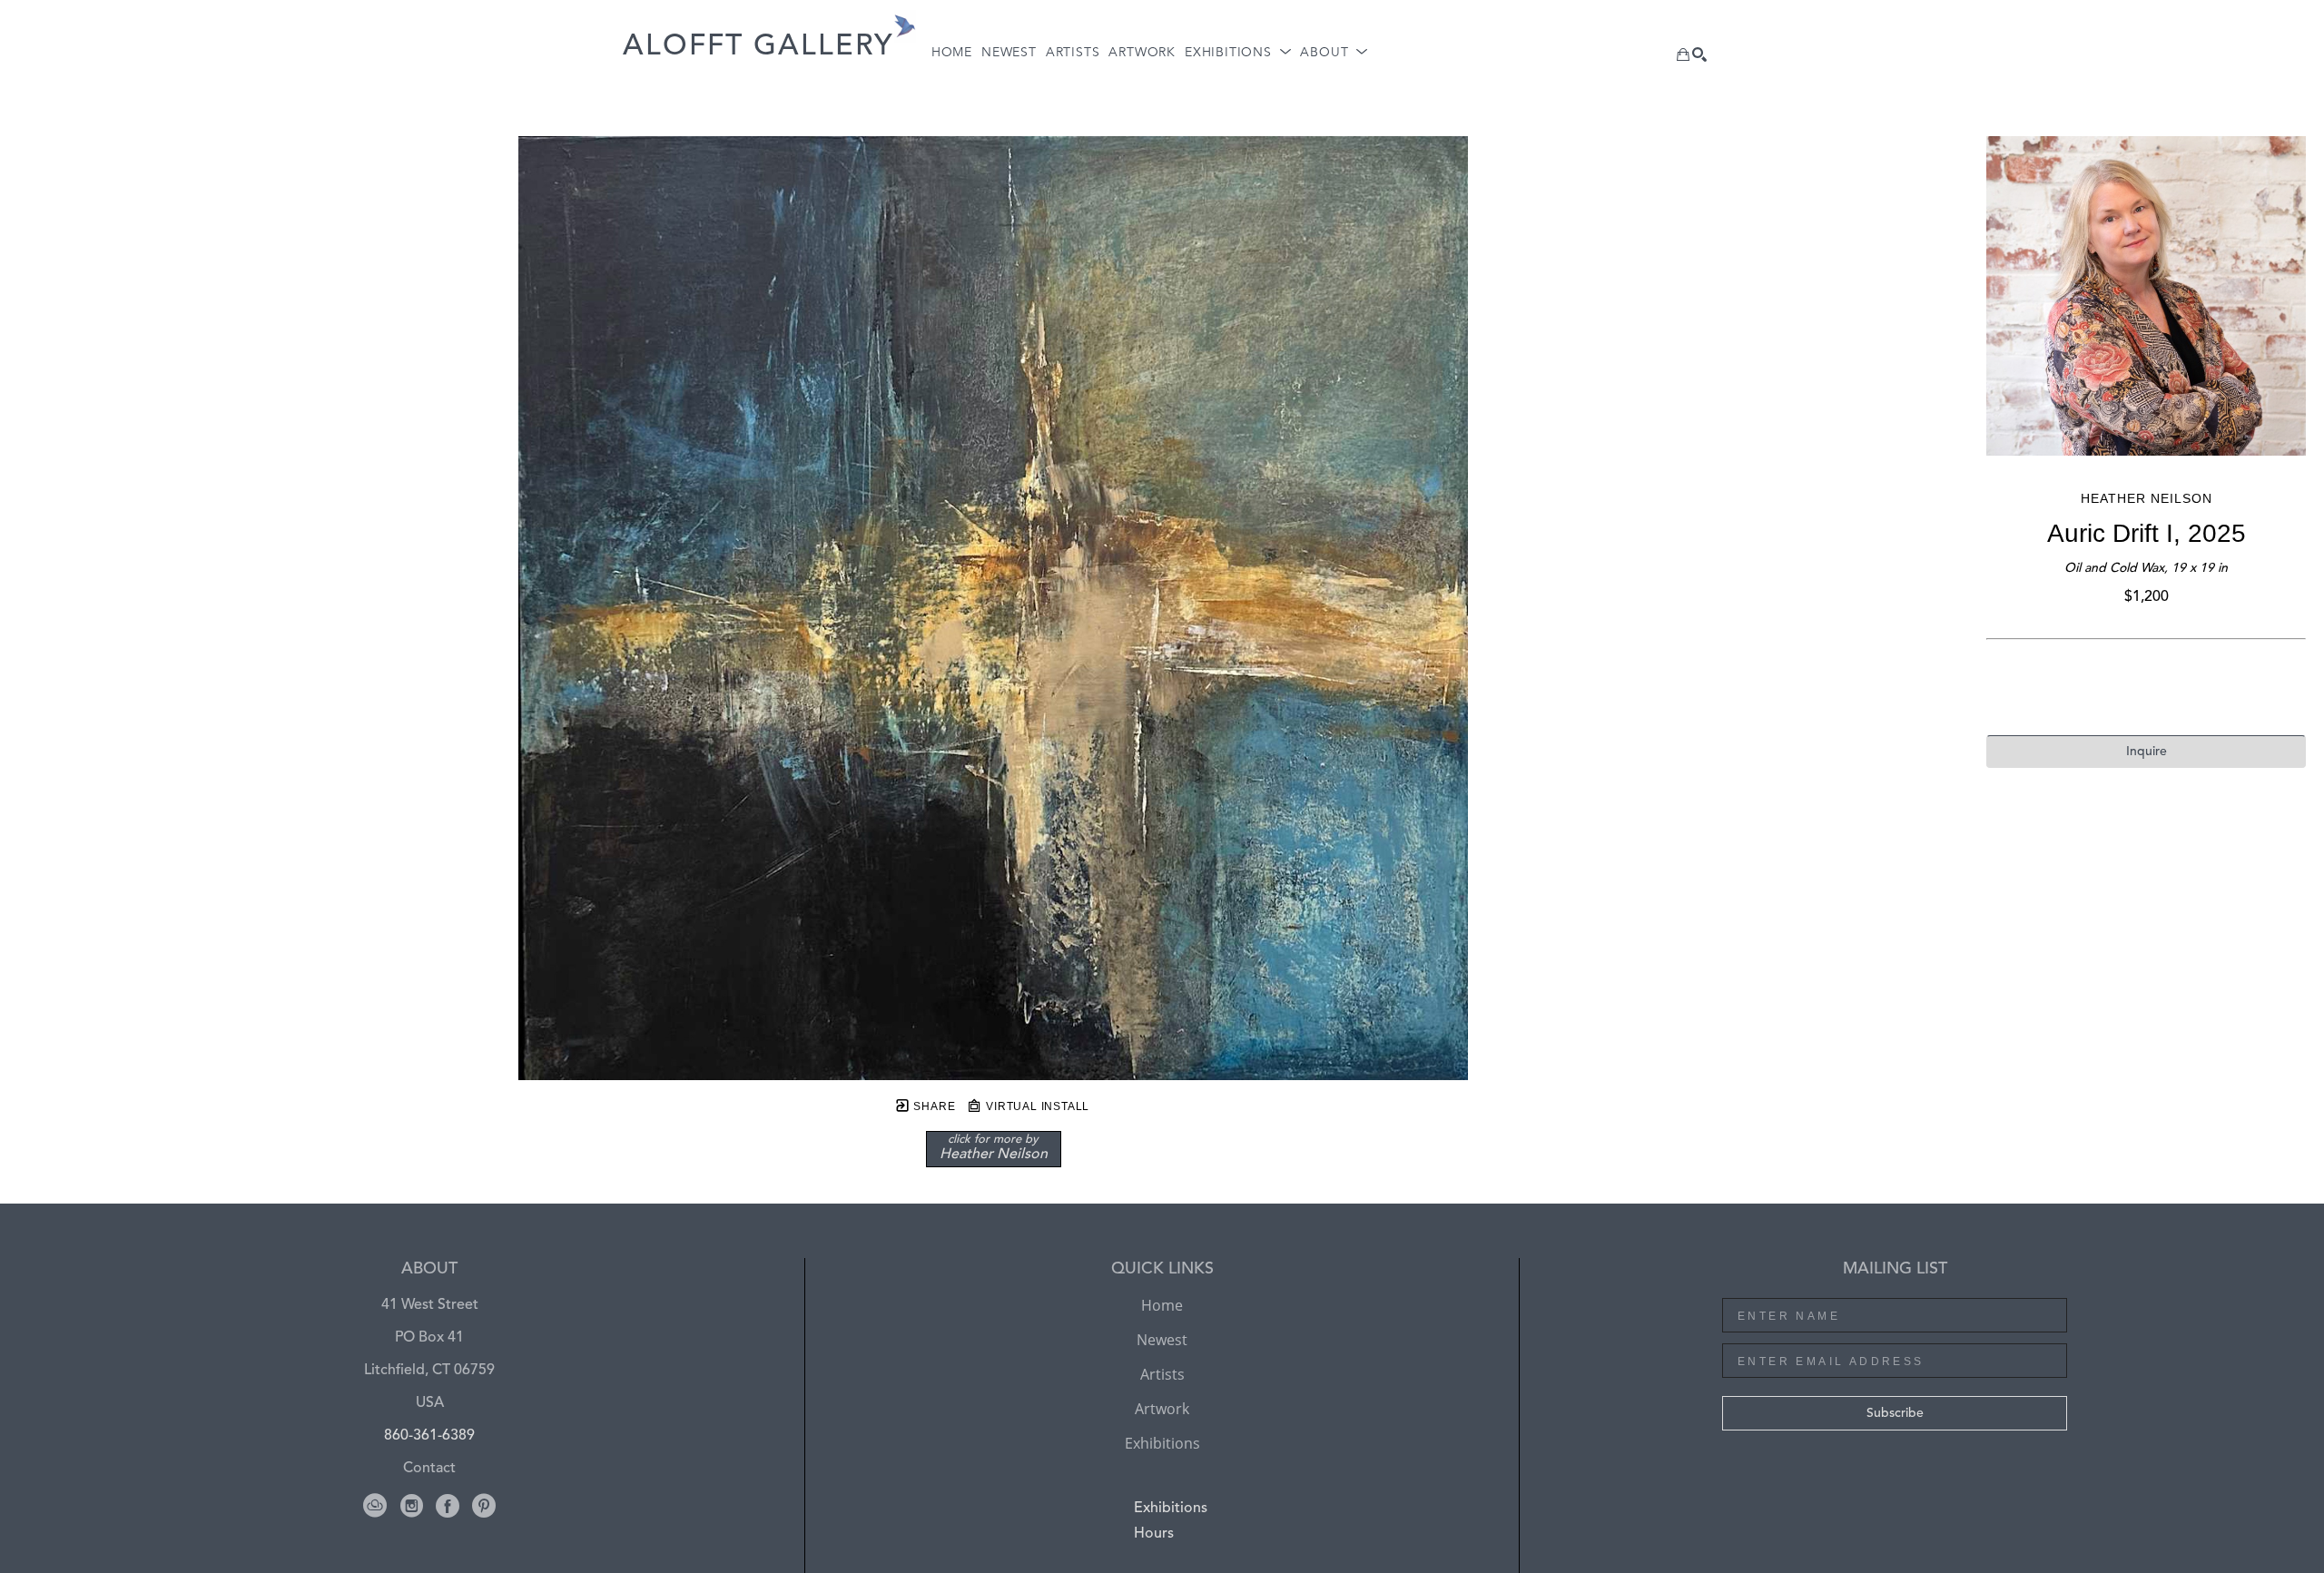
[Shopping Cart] (1683, 54)
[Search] (1699, 54)
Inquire (2147, 752)
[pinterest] (484, 1506)
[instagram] (411, 1506)
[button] (1238, 53)
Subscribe (1895, 1413)
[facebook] (448, 1506)
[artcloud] (375, 1506)
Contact (429, 1469)
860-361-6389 (429, 1436)
